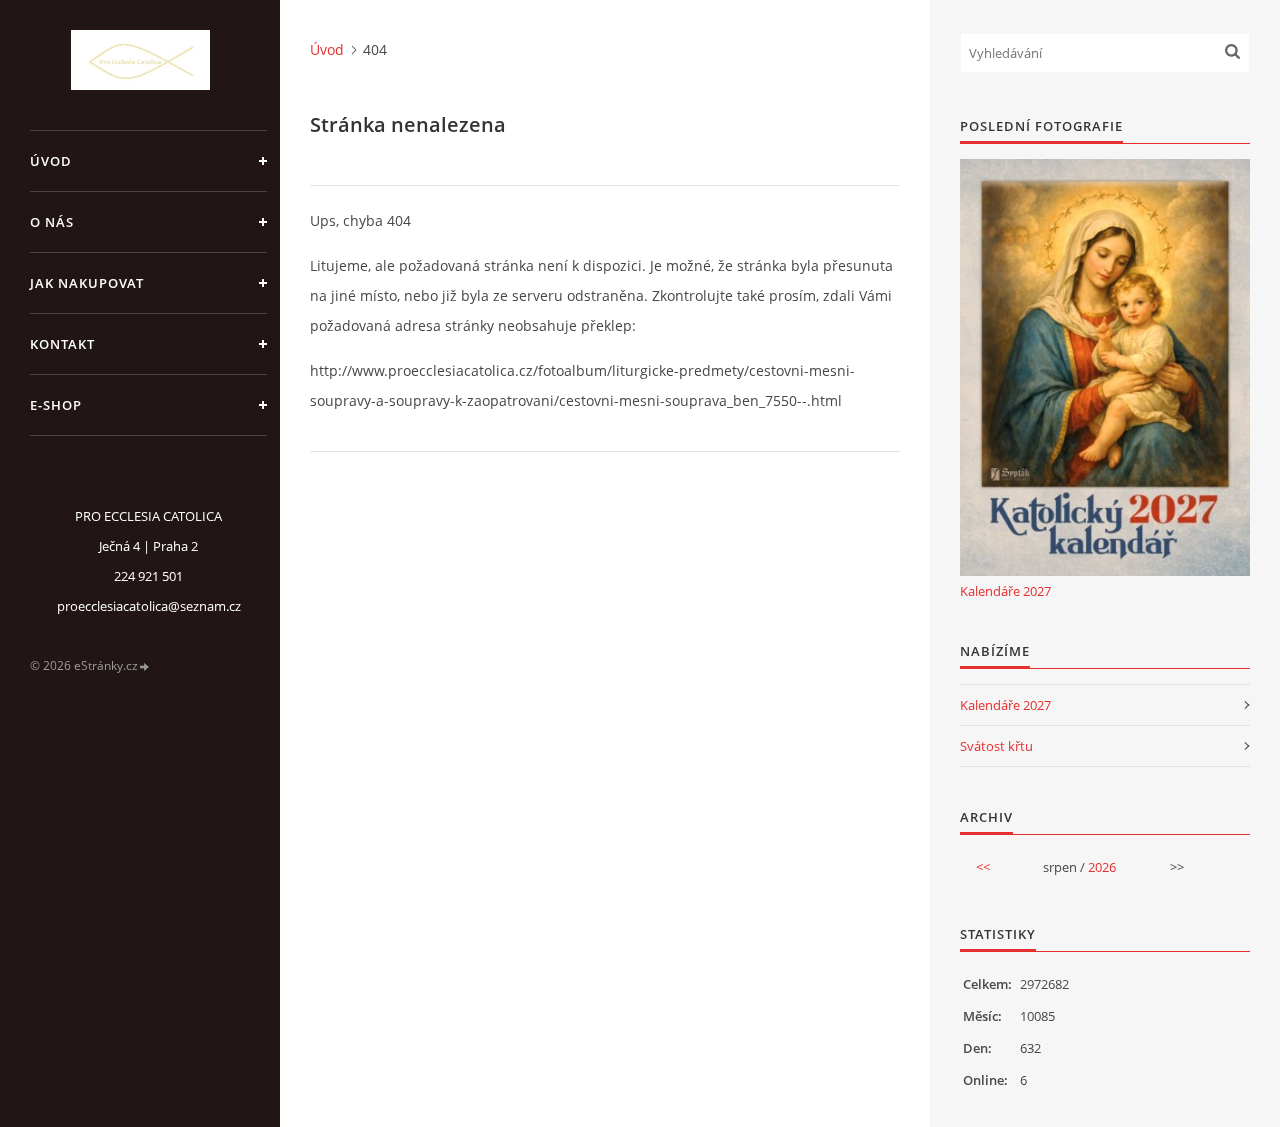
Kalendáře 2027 (1005, 591)
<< (983, 867)
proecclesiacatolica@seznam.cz (149, 606)
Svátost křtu (996, 746)
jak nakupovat (87, 283)
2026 (1102, 867)
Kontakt (62, 344)
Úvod (51, 161)
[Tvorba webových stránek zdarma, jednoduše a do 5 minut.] (145, 666)
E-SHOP (56, 405)
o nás (52, 222)
